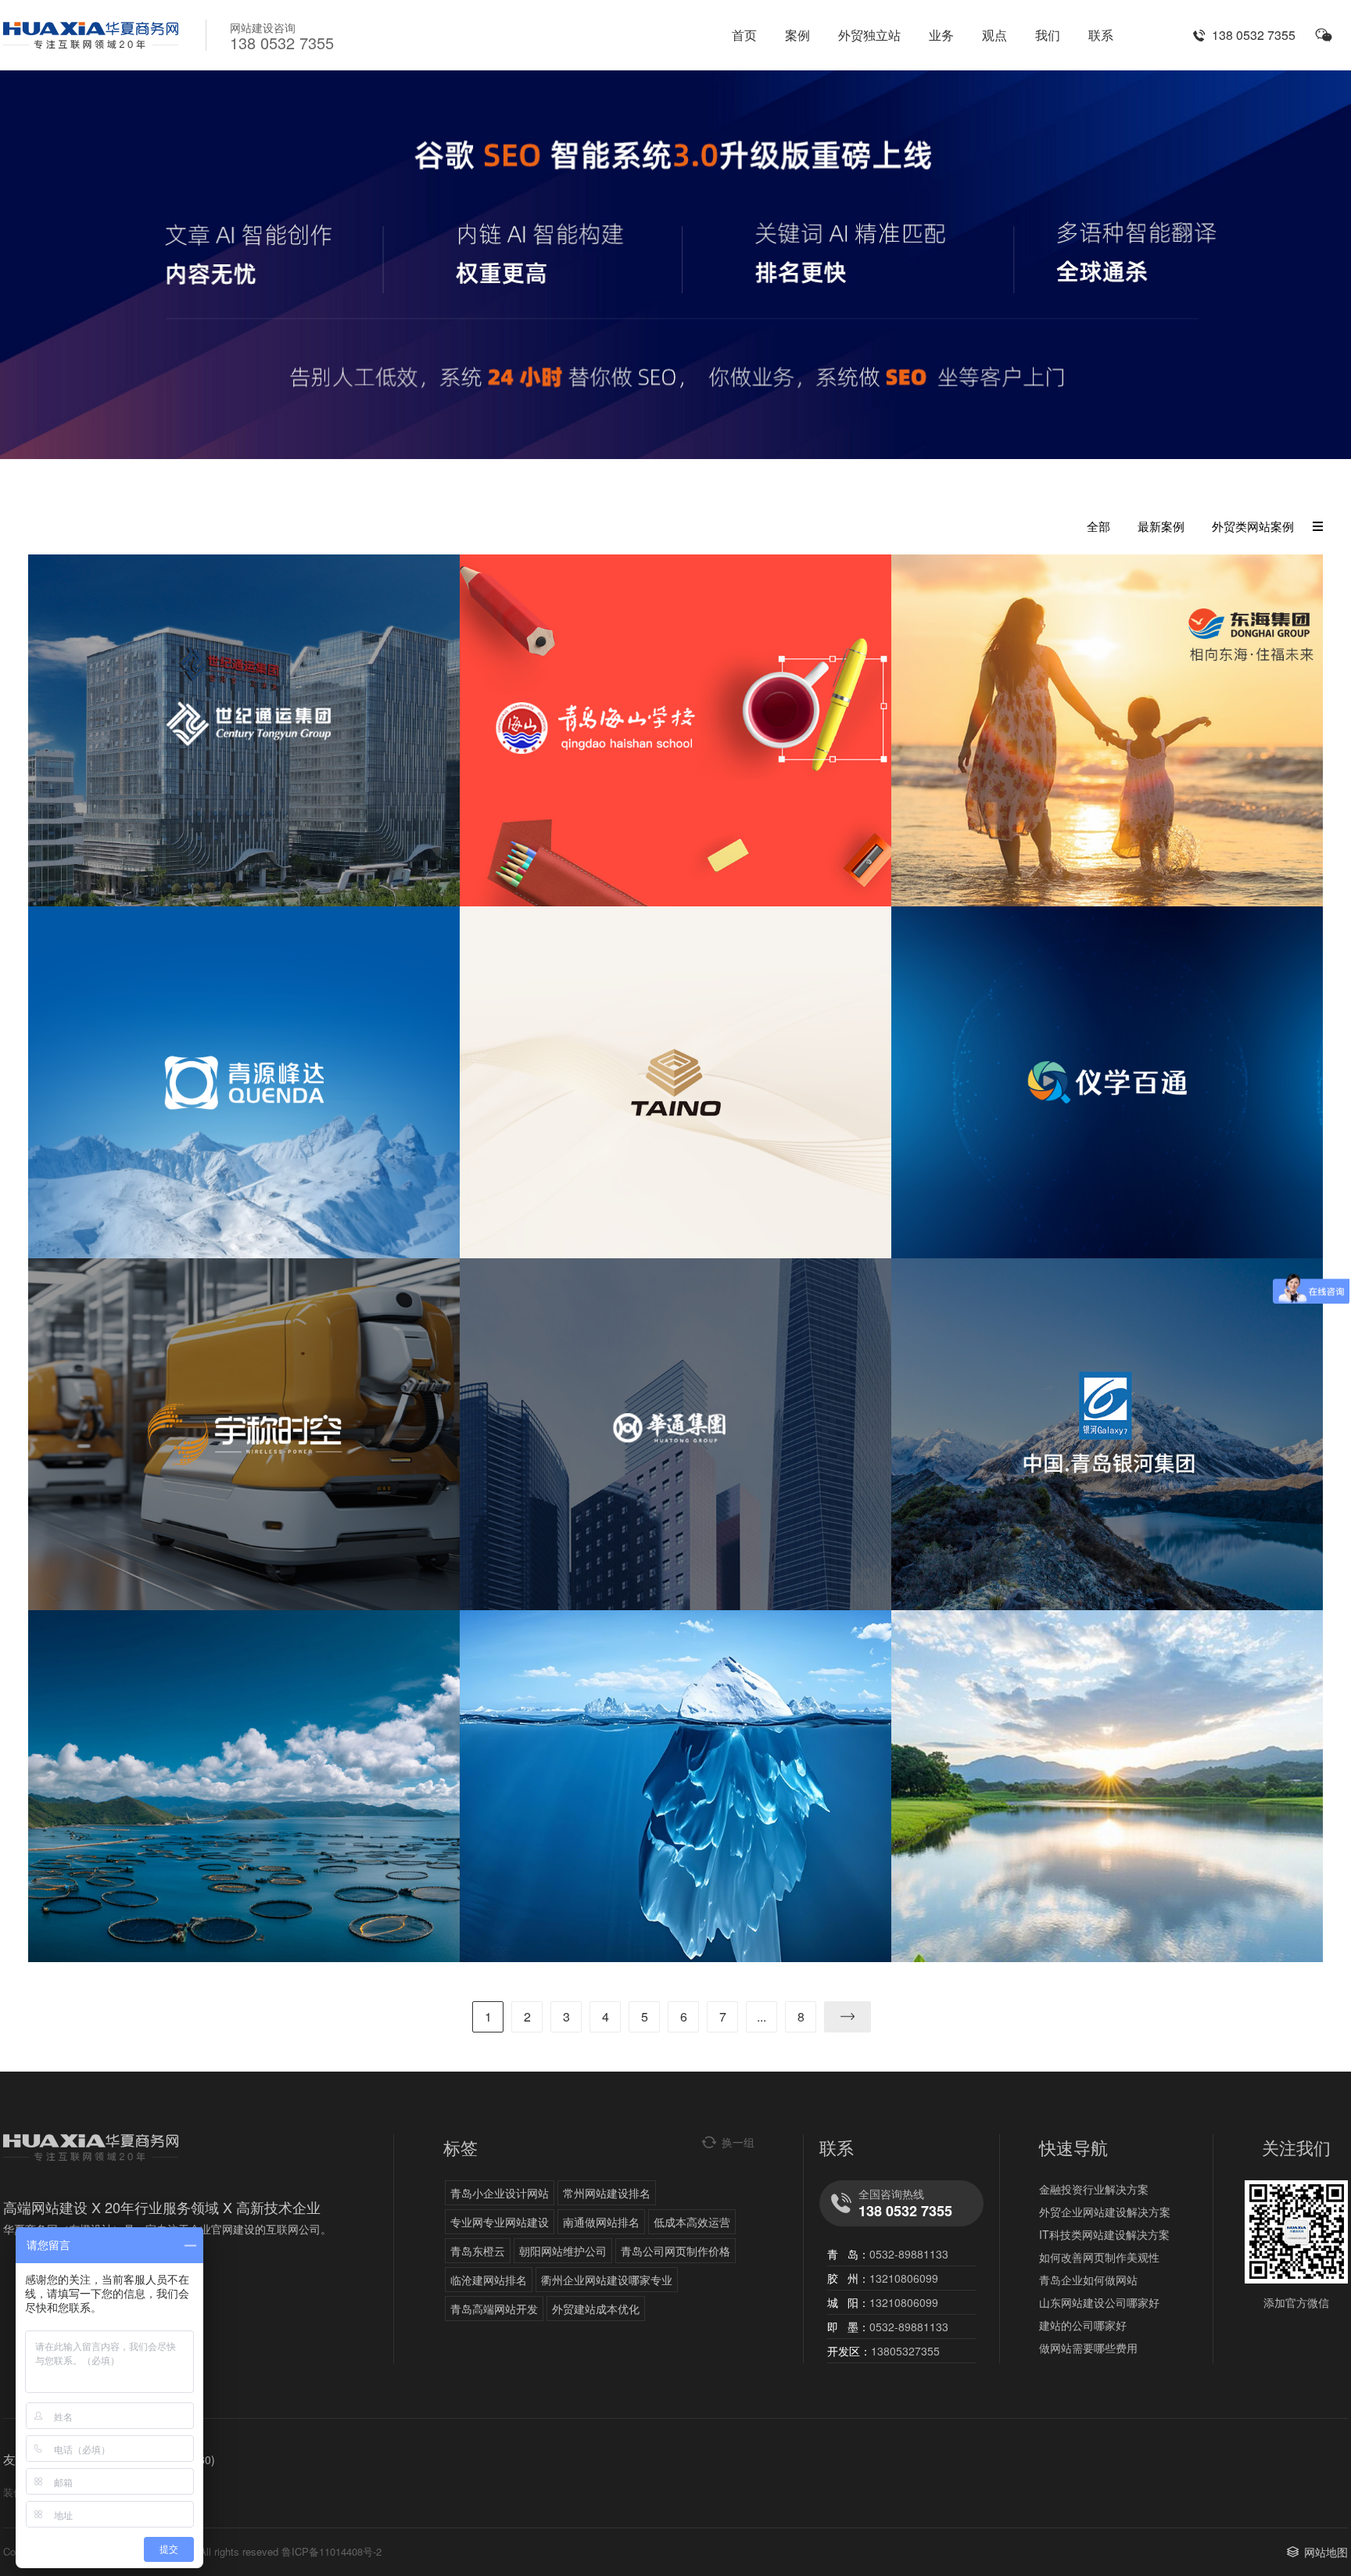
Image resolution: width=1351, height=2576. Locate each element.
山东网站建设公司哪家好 (1099, 2302)
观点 (994, 35)
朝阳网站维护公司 (563, 2251)
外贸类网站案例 (1253, 526)
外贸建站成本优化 (596, 2309)
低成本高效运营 (692, 2222)
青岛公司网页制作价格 (675, 2251)
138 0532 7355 (1254, 35)
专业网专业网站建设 (500, 2222)
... (762, 2016)
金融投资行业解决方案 (1094, 2189)
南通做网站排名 (601, 2222)
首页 (744, 35)
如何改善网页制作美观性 (1099, 2257)
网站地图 (1326, 2552)
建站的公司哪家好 (1083, 2325)
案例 (797, 35)
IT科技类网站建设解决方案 (1104, 2234)
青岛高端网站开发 (494, 2309)
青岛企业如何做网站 (1088, 2280)
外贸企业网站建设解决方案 (1105, 2212)
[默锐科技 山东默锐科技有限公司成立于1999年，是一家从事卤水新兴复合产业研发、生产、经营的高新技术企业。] (1107, 1786)
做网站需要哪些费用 (1088, 2348)
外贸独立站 (869, 35)
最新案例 (1161, 526)
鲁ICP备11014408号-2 (331, 2551)
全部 (1098, 526)
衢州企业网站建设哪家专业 (607, 2280)
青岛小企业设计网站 (500, 2193)
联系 (1101, 35)
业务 (941, 35)
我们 (1048, 35)
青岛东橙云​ (478, 2251)
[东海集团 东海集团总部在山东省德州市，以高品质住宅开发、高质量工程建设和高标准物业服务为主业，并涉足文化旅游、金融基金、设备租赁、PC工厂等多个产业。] (1107, 730)
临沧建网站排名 (489, 2280)
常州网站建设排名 (607, 2193)
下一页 (848, 2017)
